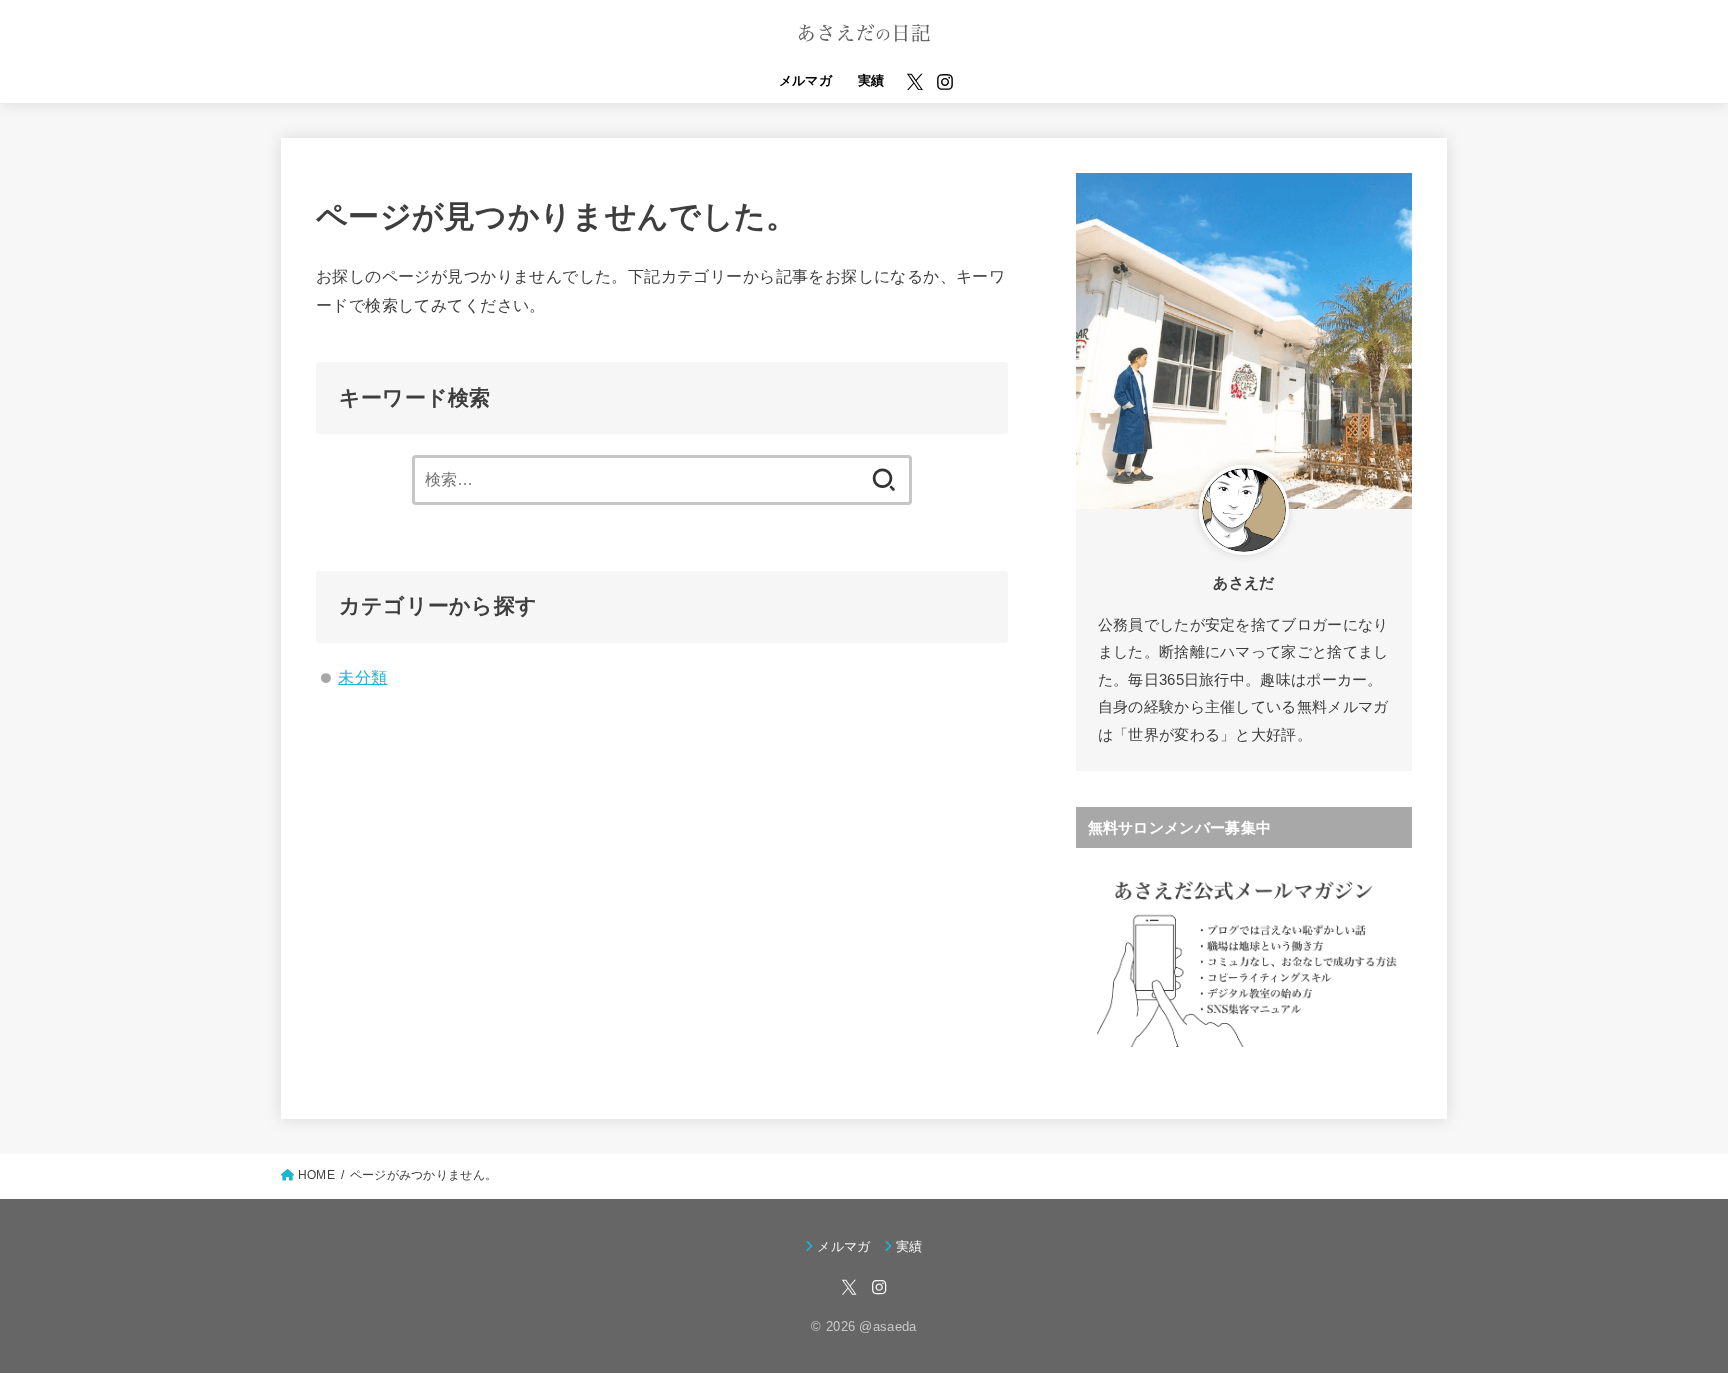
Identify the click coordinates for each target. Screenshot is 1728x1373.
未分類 (362, 677)
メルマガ (806, 80)
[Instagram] (945, 82)
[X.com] (915, 82)
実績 (871, 80)
